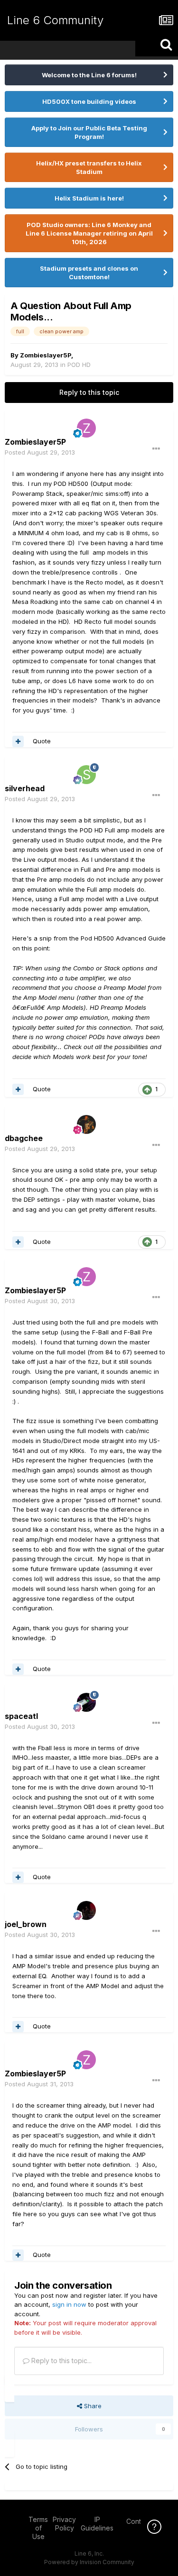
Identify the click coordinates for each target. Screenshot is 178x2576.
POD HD (79, 365)
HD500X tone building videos (89, 101)
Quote (42, 741)
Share (92, 2406)
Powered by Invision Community (89, 2562)
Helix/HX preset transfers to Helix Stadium (89, 167)
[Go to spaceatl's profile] (86, 1702)
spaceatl (21, 1716)
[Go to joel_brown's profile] (86, 1910)
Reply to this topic (89, 392)
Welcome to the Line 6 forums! (89, 75)
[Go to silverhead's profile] (86, 775)
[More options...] (156, 449)
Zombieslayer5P (46, 355)
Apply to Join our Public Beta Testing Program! (89, 132)
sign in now (69, 2304)
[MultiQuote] (18, 741)
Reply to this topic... (61, 2361)
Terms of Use (38, 2528)
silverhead (25, 788)
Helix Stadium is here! (89, 198)
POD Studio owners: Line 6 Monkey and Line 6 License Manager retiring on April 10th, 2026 (89, 233)
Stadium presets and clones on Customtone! (89, 273)
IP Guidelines (97, 2524)
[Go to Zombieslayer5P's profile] (86, 428)
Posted (40, 452)
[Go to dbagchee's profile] (86, 1124)
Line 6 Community (55, 20)
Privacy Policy (64, 2524)
